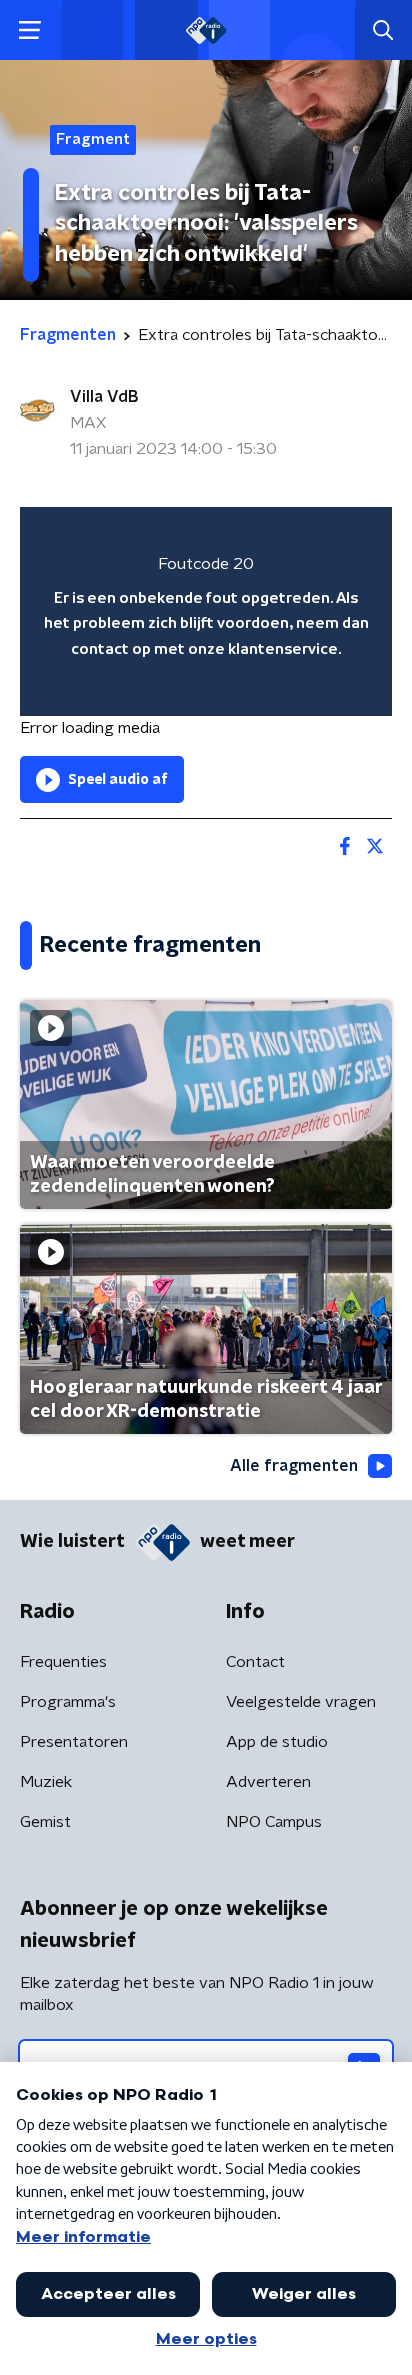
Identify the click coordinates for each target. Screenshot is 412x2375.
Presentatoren (74, 1742)
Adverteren (268, 1782)
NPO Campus (274, 1822)
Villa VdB (104, 397)
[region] (206, 611)
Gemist (45, 1822)
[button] (29, 30)
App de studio (277, 1742)
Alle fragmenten (294, 1466)
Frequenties (63, 1662)
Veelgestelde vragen (301, 1702)
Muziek (46, 1782)
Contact (255, 1662)
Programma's (68, 1702)
